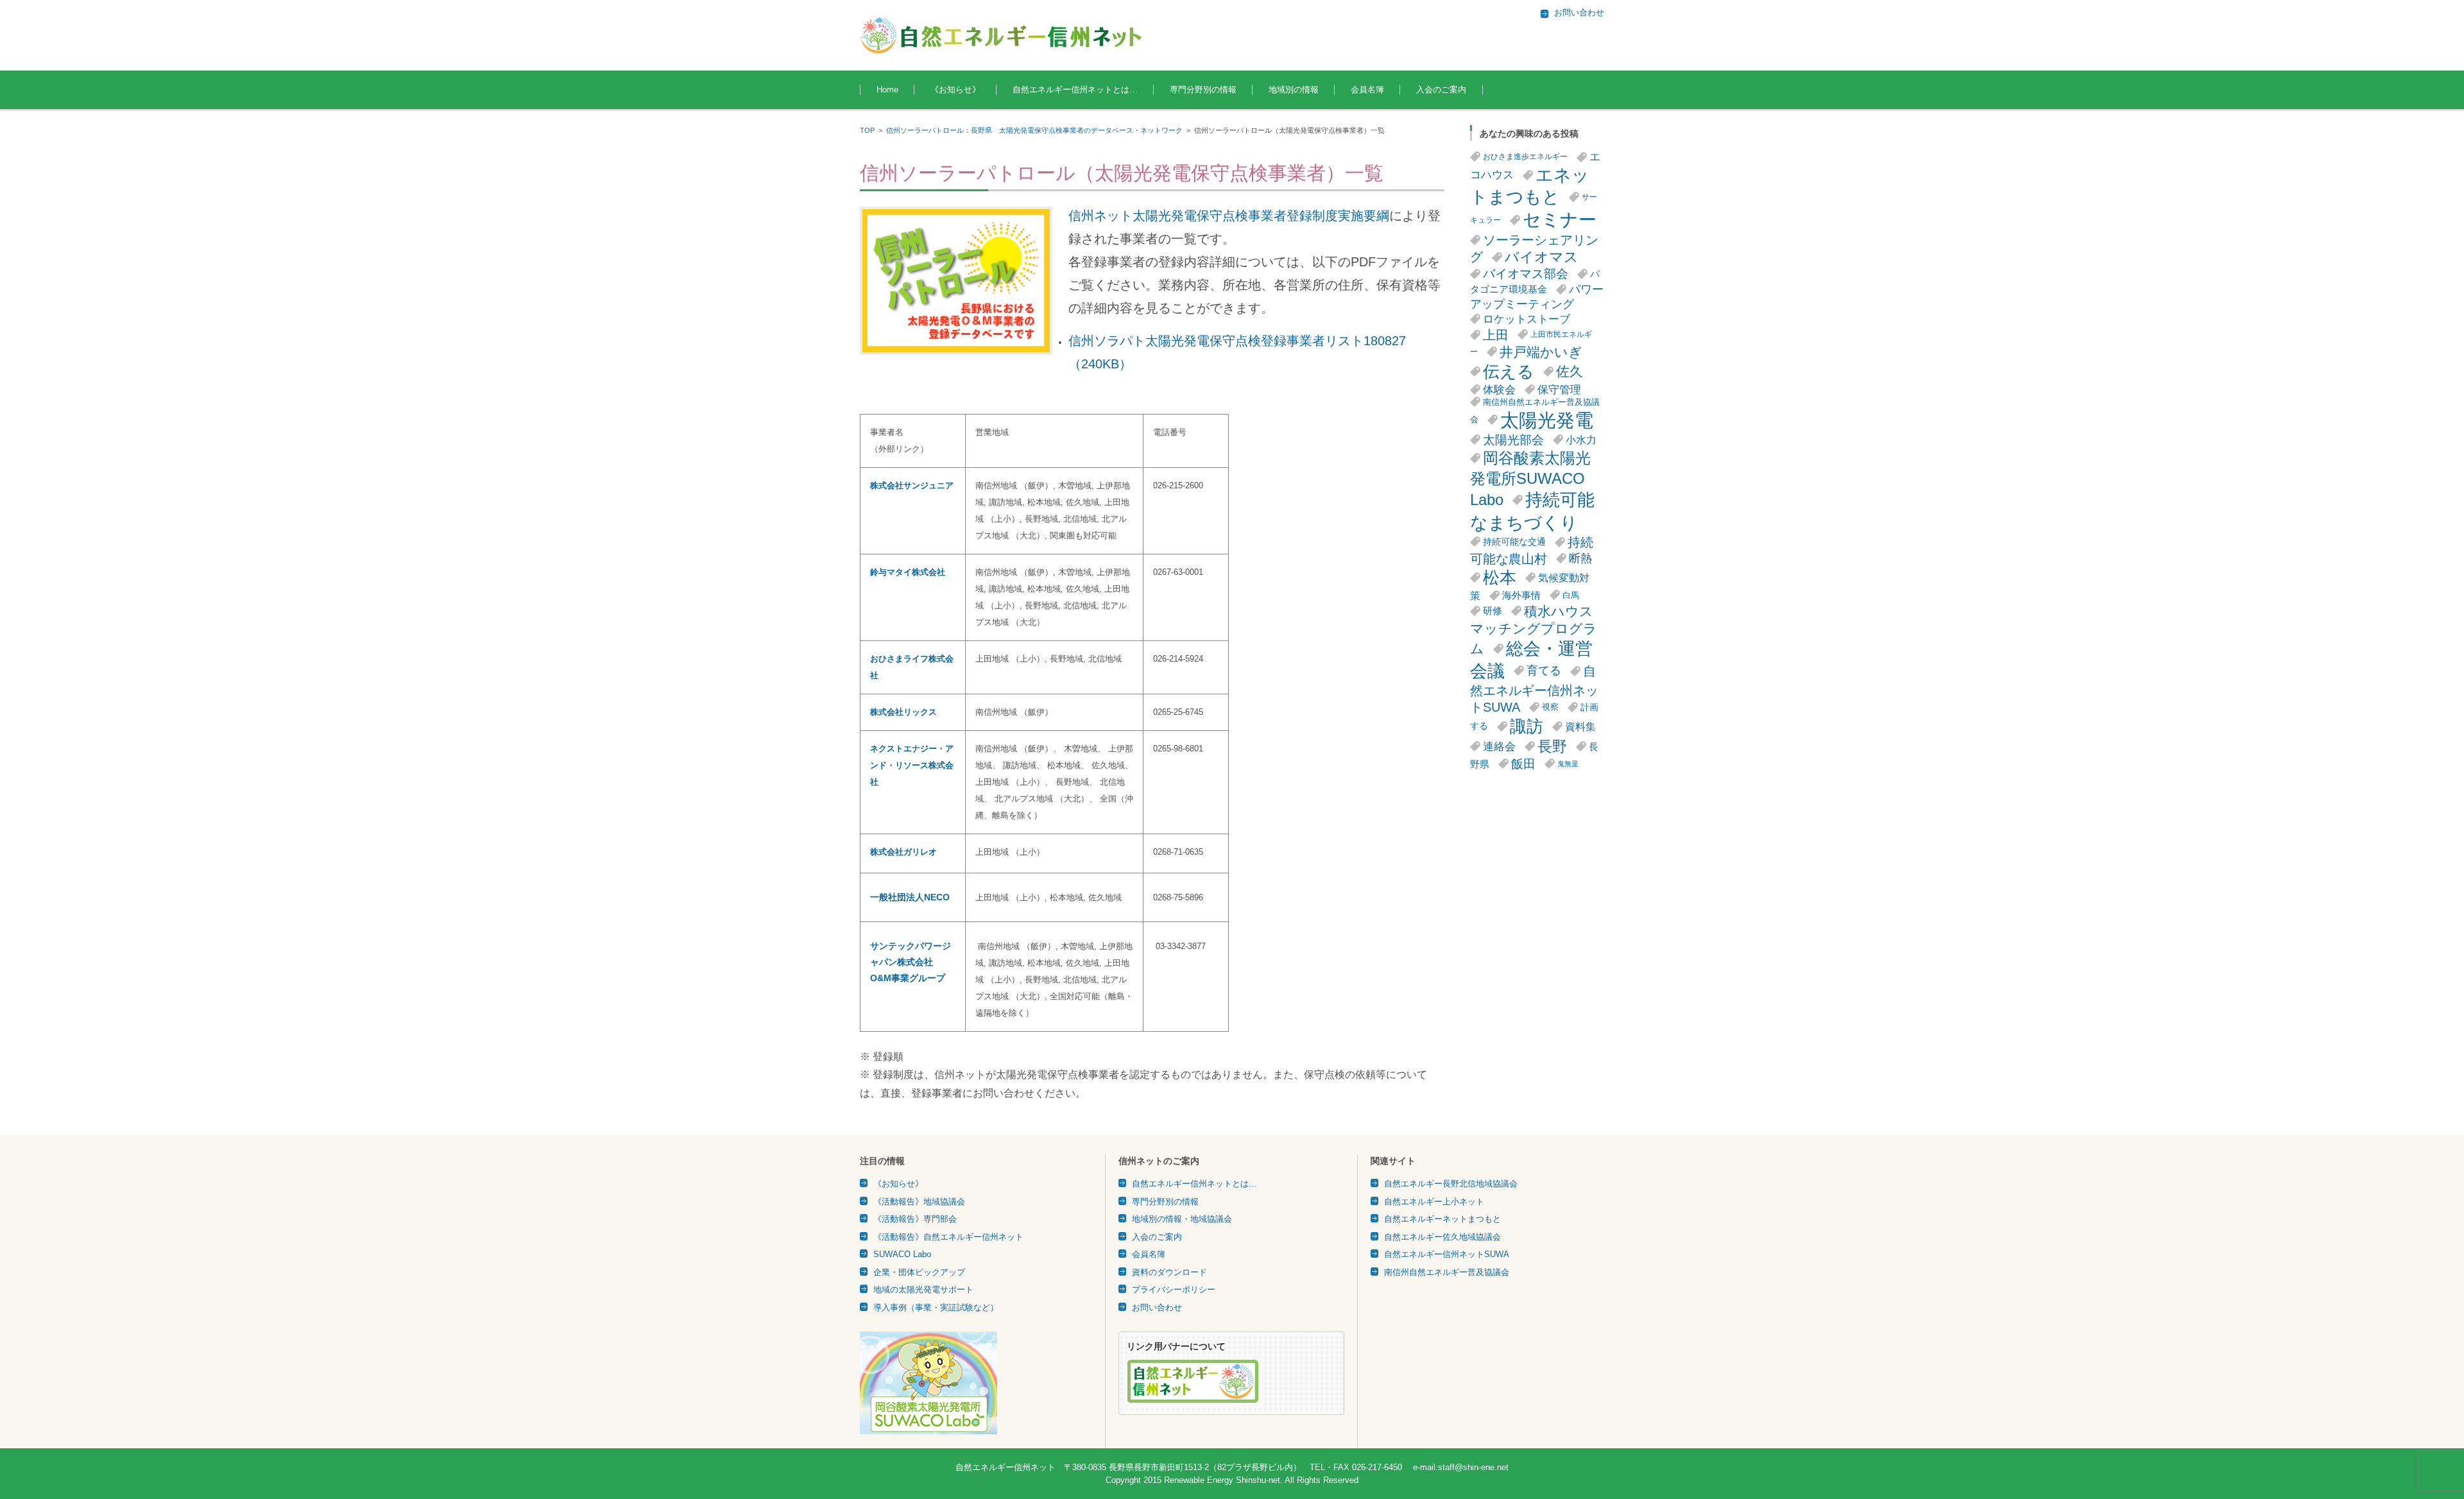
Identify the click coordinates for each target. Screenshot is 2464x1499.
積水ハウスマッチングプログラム (1534, 630)
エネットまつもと (1530, 186)
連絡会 (1499, 747)
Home (887, 90)
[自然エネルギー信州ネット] (1002, 35)
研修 (1493, 611)
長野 (1552, 746)
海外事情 (1521, 595)
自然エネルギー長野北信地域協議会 (1451, 1184)
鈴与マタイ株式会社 (908, 572)
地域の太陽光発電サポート (923, 1289)
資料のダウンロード (1169, 1272)
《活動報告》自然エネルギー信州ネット (948, 1237)
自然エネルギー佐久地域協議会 (1442, 1237)
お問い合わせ (1157, 1307)
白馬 (1571, 595)
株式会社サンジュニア (912, 485)
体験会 (1499, 390)
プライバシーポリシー (1174, 1289)
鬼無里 (1568, 764)
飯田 (1523, 764)
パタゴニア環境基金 (1535, 282)
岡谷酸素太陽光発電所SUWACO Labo (1530, 479)
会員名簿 (1367, 90)
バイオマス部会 (1526, 274)
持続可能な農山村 (1532, 551)
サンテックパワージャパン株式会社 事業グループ (911, 962)
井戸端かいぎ (1541, 352)
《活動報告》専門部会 (915, 1219)
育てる (1544, 671)
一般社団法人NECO (910, 897)
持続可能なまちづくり (1532, 511)
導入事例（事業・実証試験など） (936, 1307)
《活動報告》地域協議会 (919, 1202)
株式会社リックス (903, 712)
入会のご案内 (1441, 90)
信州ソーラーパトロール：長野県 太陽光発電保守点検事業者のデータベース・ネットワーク (1034, 130)
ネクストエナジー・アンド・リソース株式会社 (912, 765)
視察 (1550, 707)
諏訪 (1527, 726)
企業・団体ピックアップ (919, 1272)
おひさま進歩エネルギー (1525, 157)
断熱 (1580, 558)
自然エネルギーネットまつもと (1442, 1219)
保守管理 (1559, 390)
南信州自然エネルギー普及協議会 (1447, 1272)
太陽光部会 (1513, 440)
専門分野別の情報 (1203, 90)
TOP (867, 130)
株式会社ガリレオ (903, 852)
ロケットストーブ (1527, 319)
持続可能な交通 (1514, 542)
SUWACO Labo (902, 1254)
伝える (1509, 372)
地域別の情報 (1294, 90)
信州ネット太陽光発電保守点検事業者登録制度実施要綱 (1229, 216)
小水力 (1581, 440)
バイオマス (1542, 257)
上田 (1496, 335)
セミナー (1560, 220)
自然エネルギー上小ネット (1434, 1202)
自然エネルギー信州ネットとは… (1075, 90)
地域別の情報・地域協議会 (1182, 1219)
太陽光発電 (1547, 420)
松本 (1500, 578)
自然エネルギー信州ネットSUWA (1534, 690)
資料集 (1580, 726)
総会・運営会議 (1531, 660)
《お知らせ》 (955, 90)
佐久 (1570, 371)
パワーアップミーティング (1537, 297)
